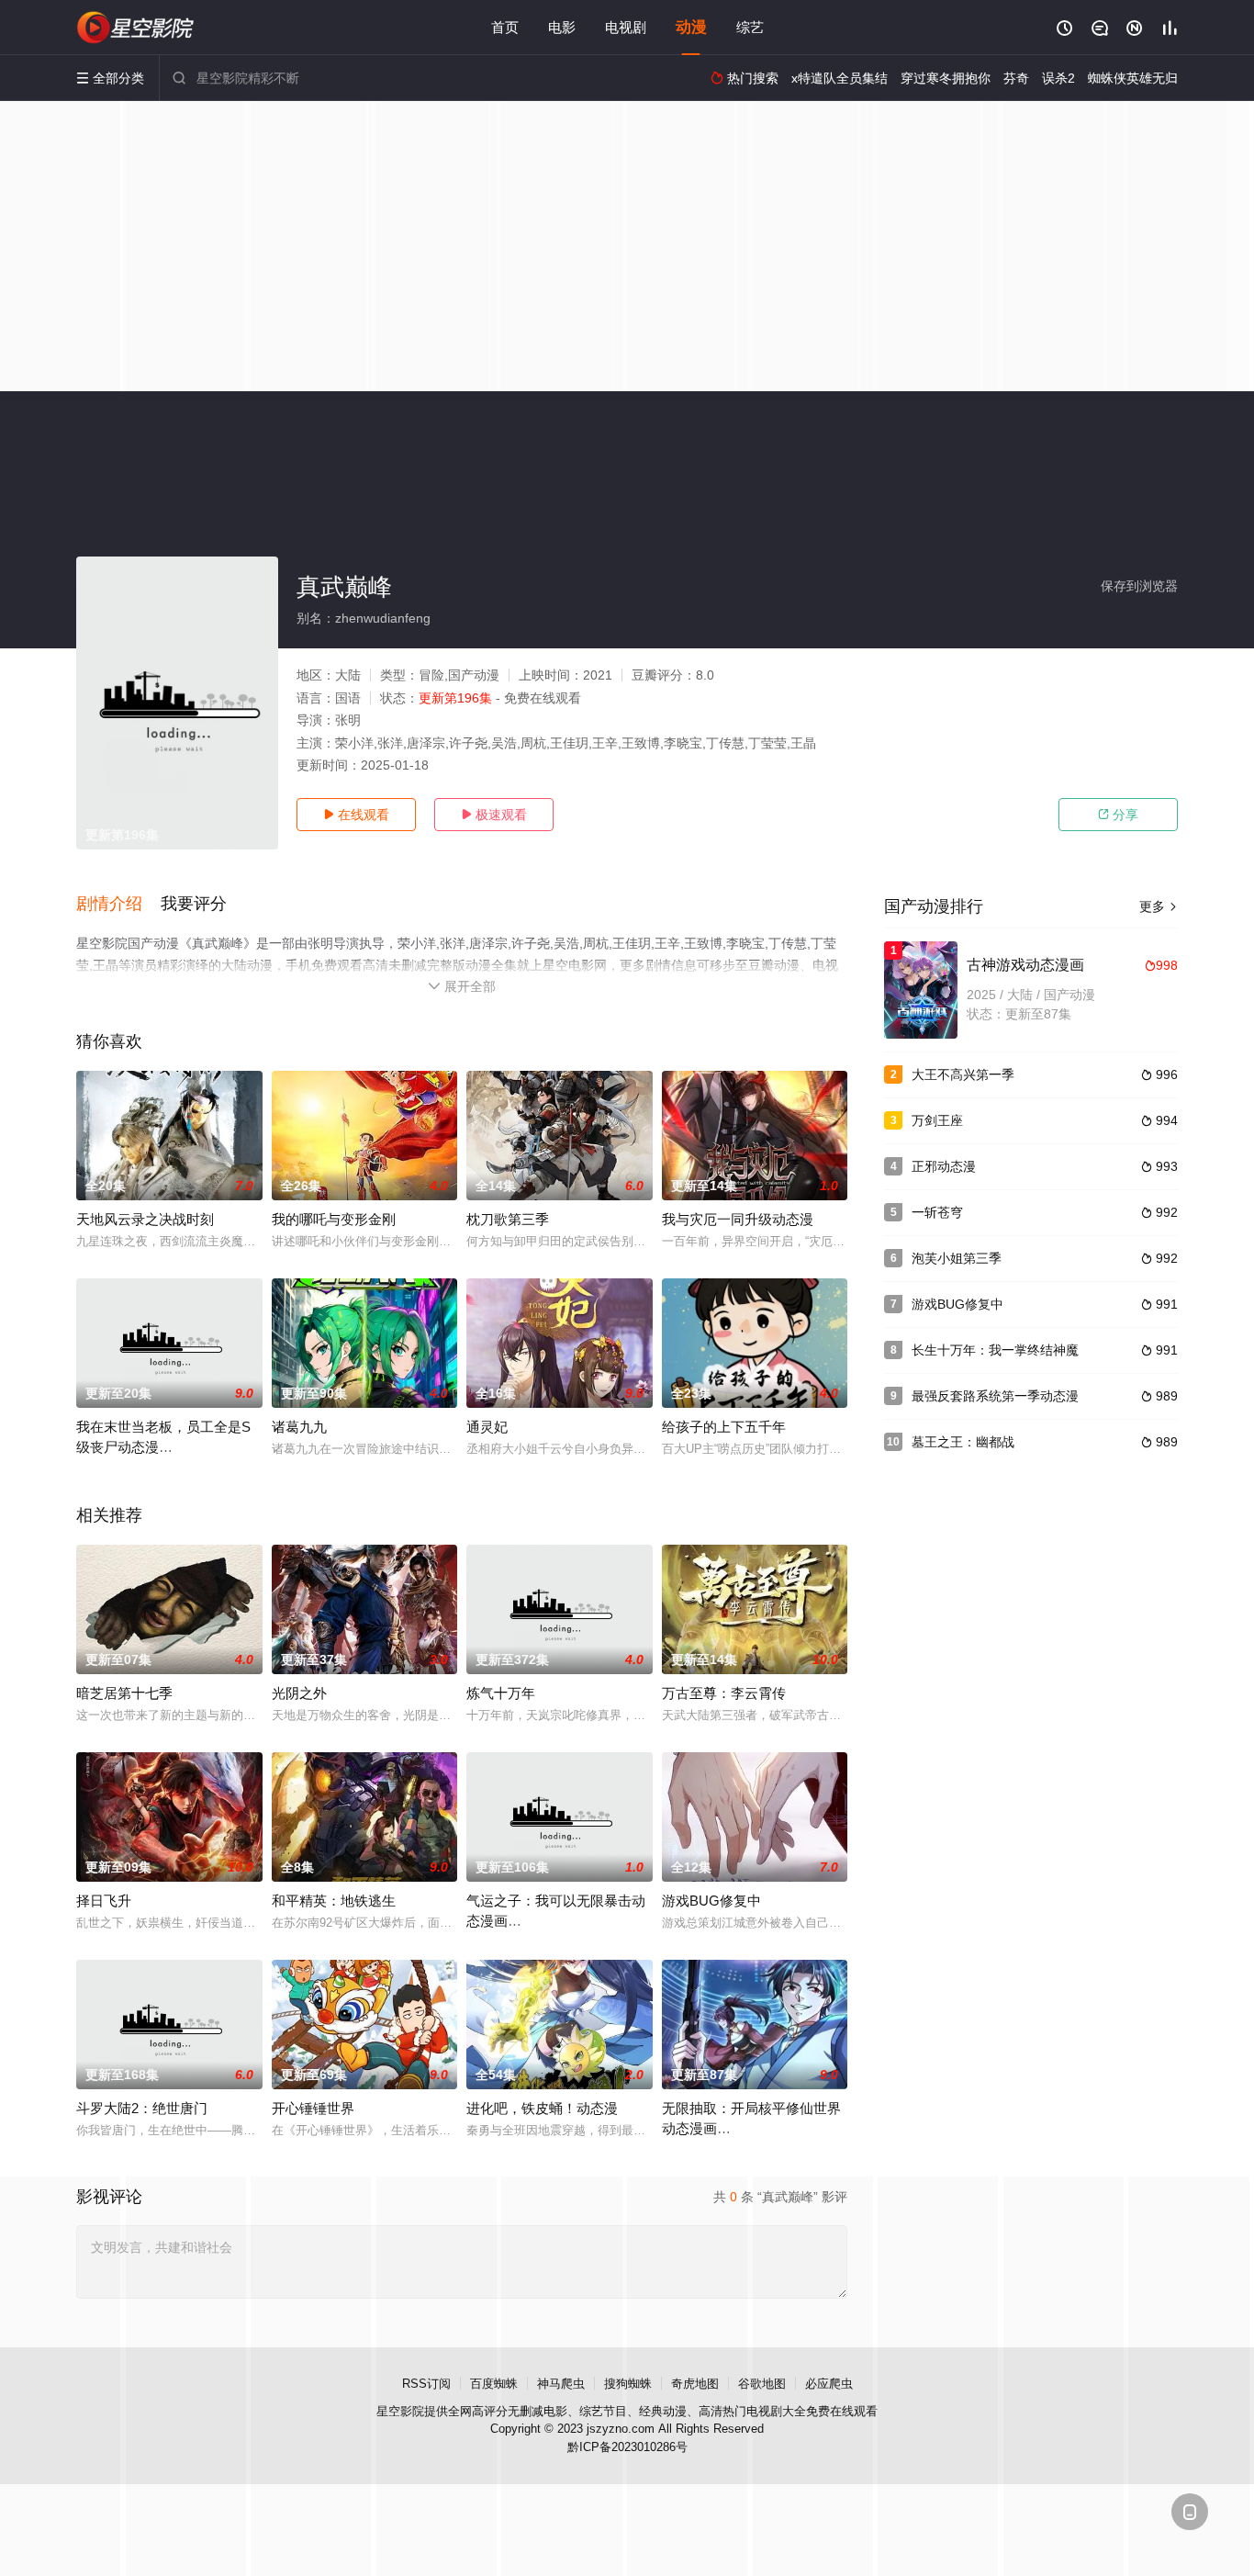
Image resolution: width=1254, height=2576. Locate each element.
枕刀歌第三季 (508, 1219)
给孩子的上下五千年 (724, 1427)
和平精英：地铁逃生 (334, 1901)
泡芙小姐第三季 (957, 1258)
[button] (118, 905)
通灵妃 (487, 1427)
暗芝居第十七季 (124, 1693)
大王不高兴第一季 (963, 1074)
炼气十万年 (501, 1693)
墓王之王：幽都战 (963, 1442)
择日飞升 (104, 1901)
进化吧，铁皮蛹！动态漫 (542, 2108)
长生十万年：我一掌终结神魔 (995, 1350)
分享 (1118, 815)
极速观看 (494, 815)
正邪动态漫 (944, 1166)
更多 (1159, 906)
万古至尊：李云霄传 (724, 1693)
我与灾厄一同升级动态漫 (738, 1219)
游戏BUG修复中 (711, 1901)
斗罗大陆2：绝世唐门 (142, 2108)
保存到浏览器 (1139, 586)
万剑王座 (937, 1120)
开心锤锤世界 (313, 2108)
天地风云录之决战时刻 (145, 1219)
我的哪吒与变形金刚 (334, 1219)
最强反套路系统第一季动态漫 (995, 1396)
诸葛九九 (299, 1427)
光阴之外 (299, 1693)
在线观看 (356, 815)
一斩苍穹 (937, 1212)
